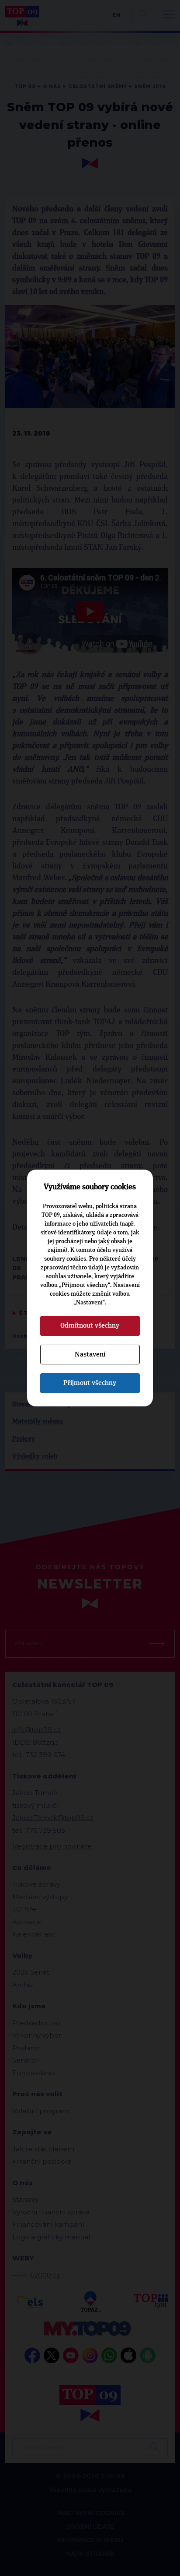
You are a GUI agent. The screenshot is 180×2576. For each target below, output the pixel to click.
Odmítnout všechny (90, 1325)
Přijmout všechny (90, 1383)
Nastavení (90, 1354)
